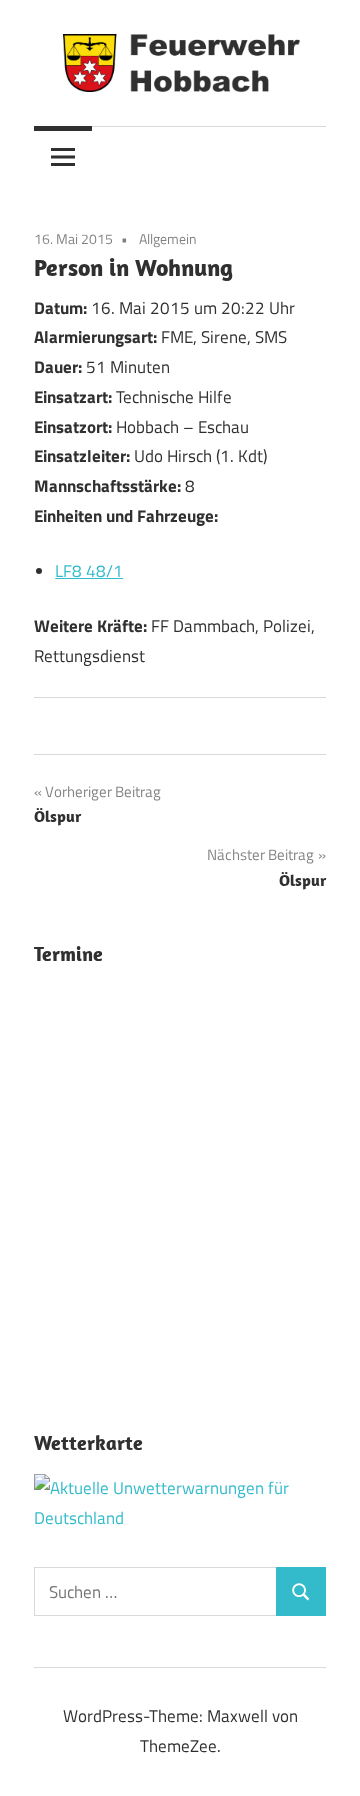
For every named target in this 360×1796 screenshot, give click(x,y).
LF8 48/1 (89, 571)
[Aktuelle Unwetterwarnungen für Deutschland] (180, 1518)
